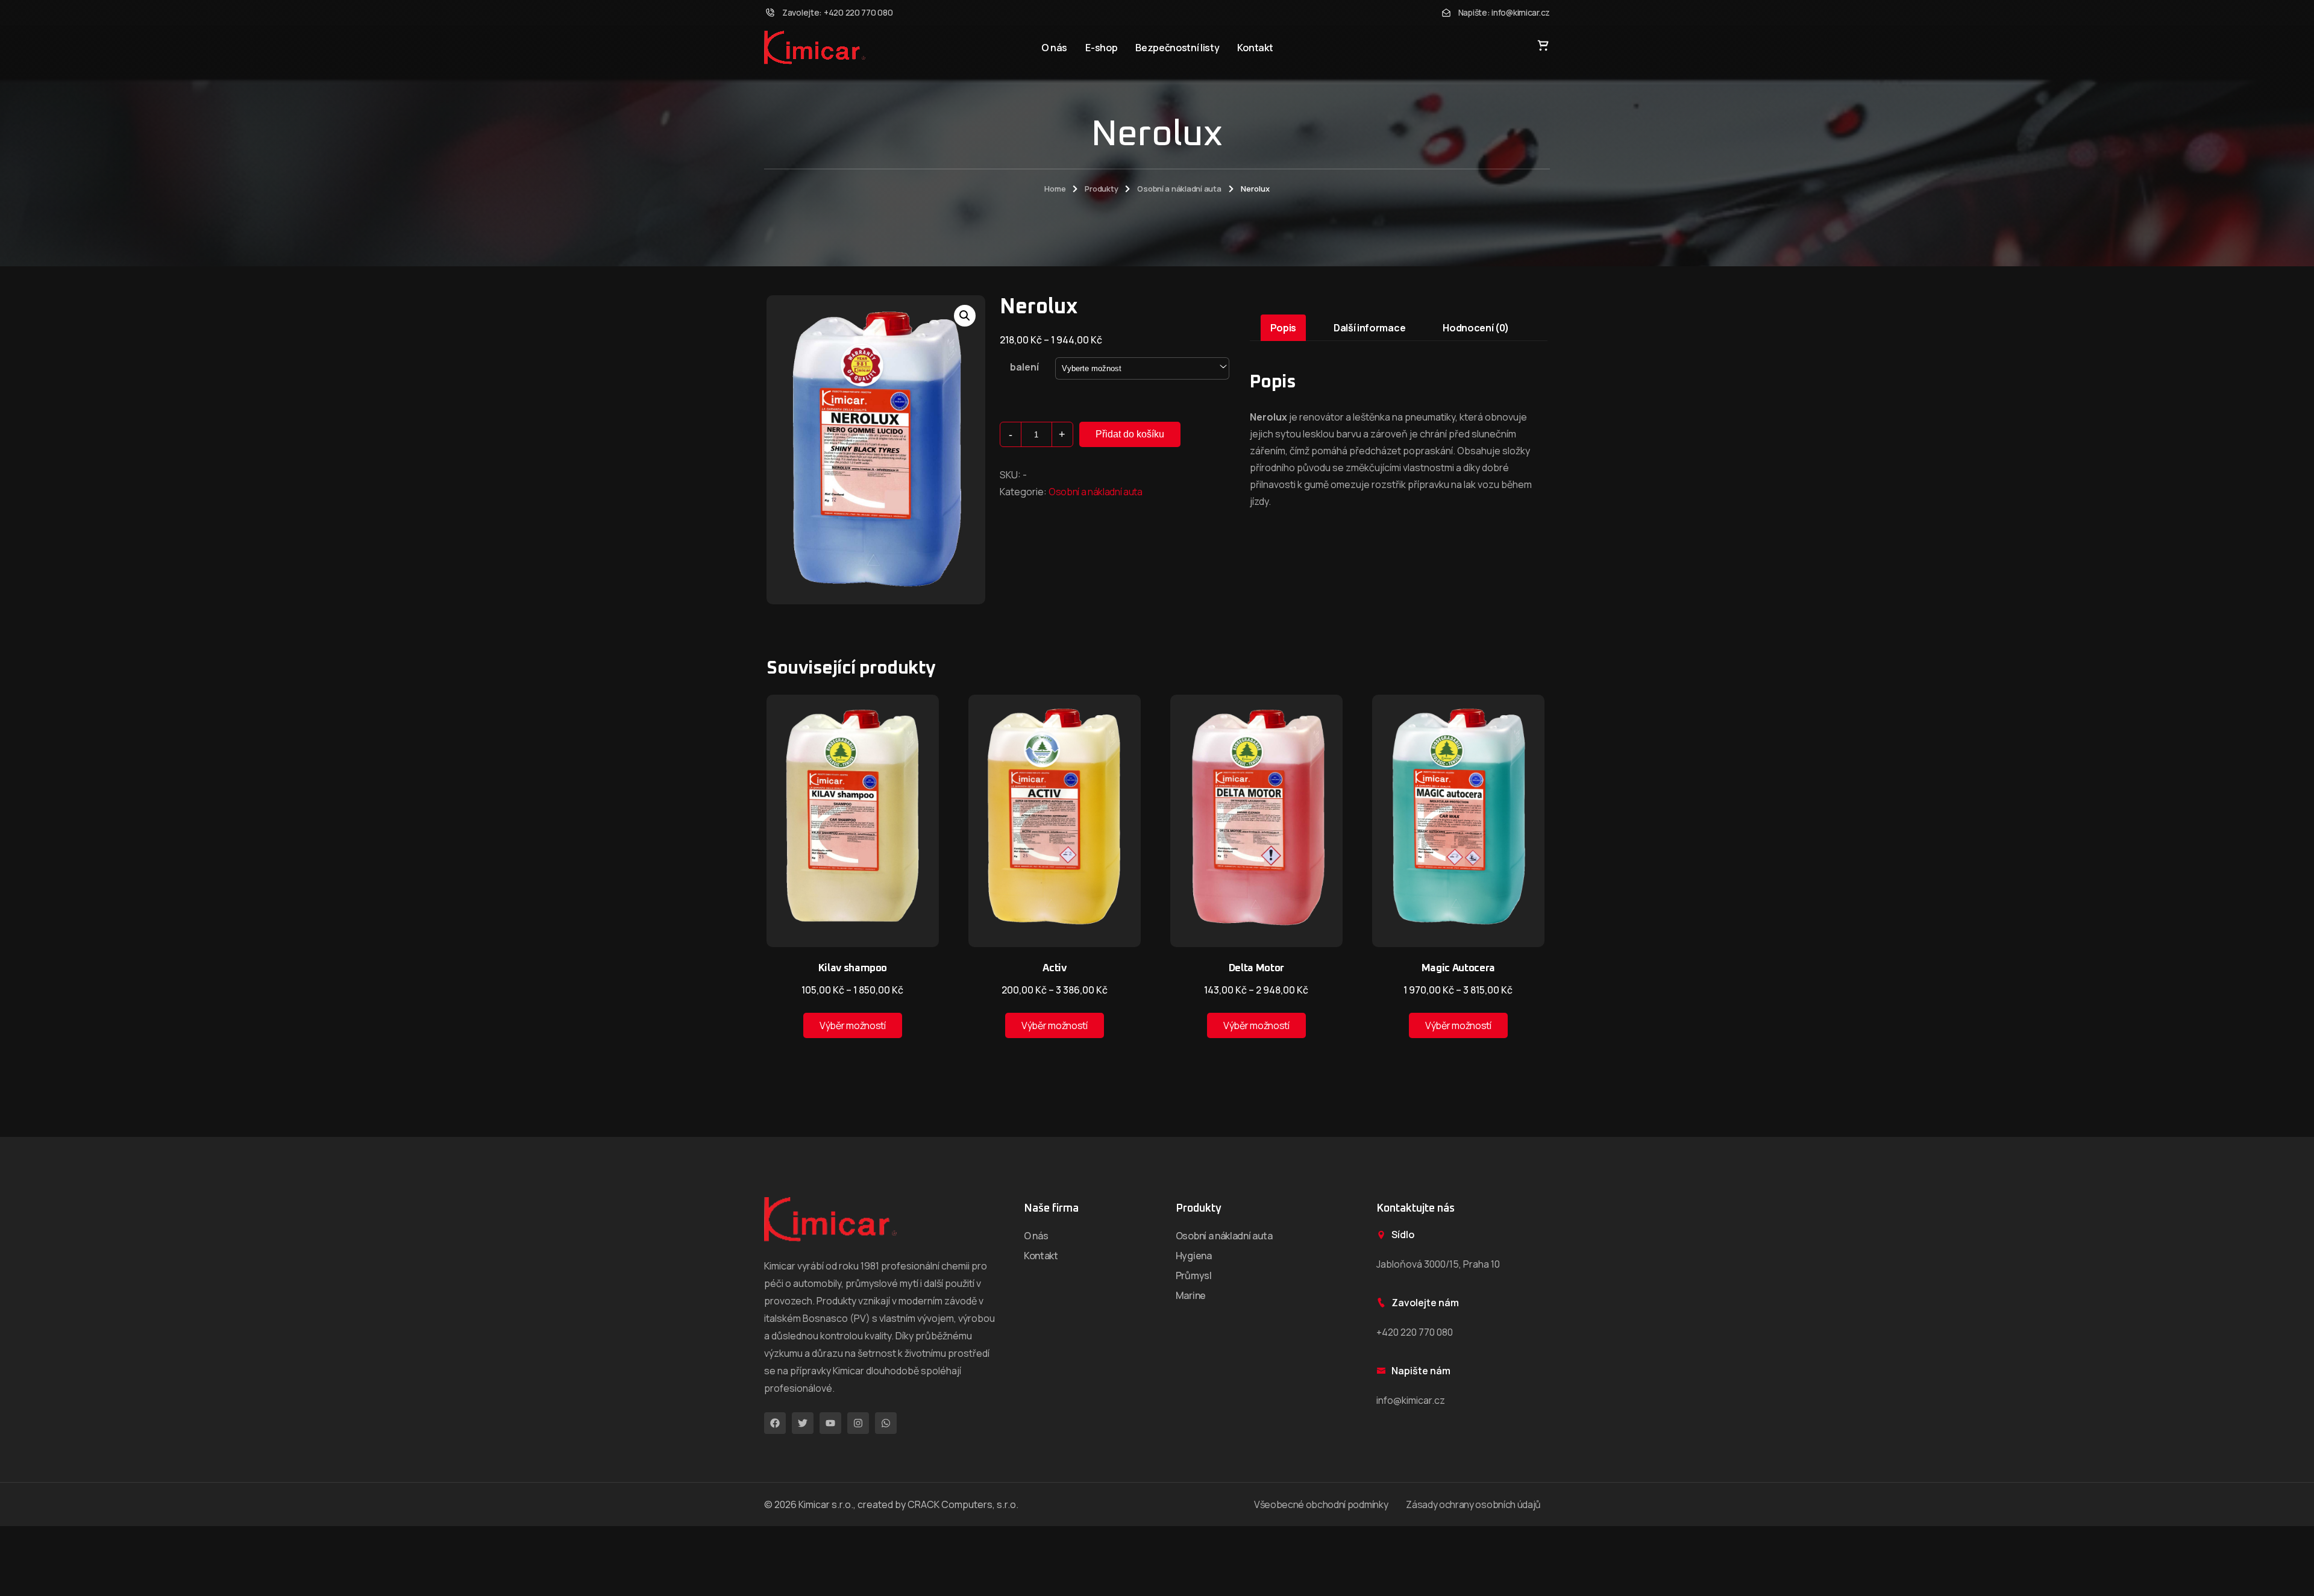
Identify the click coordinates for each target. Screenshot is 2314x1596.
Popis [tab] (1283, 328)
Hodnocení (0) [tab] (1476, 328)
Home (1055, 189)
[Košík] (1543, 45)
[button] (965, 316)
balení (1024, 367)
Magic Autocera (1458, 969)
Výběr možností (853, 1025)
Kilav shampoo (853, 969)
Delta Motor (1256, 969)
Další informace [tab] (1369, 328)
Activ (1054, 969)
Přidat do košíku (1130, 434)
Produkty (1101, 189)
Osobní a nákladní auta (1179, 189)
